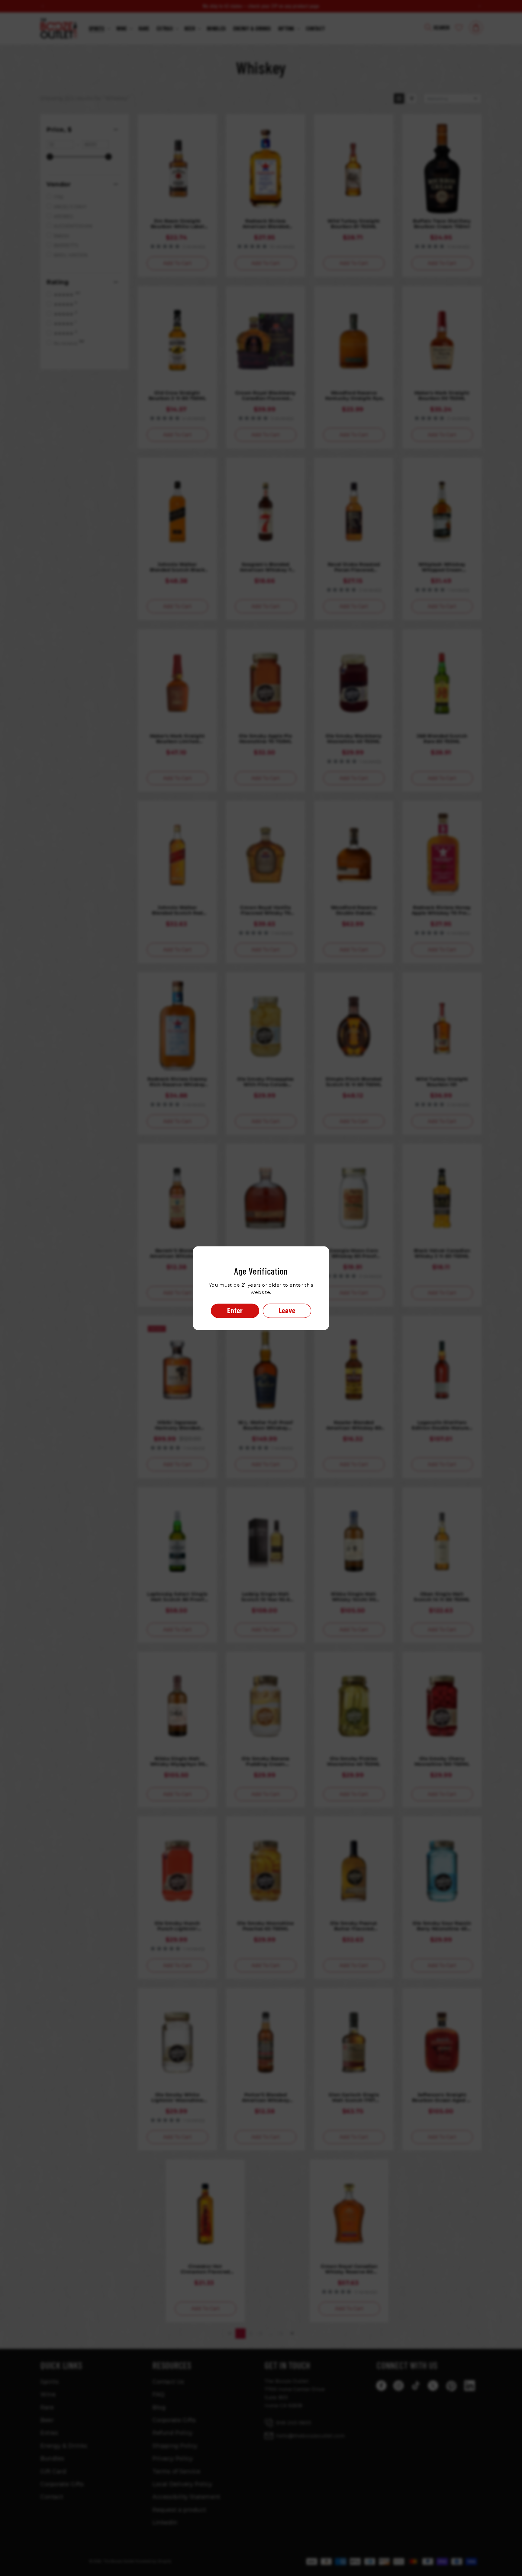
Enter (235, 1310)
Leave (287, 1310)
